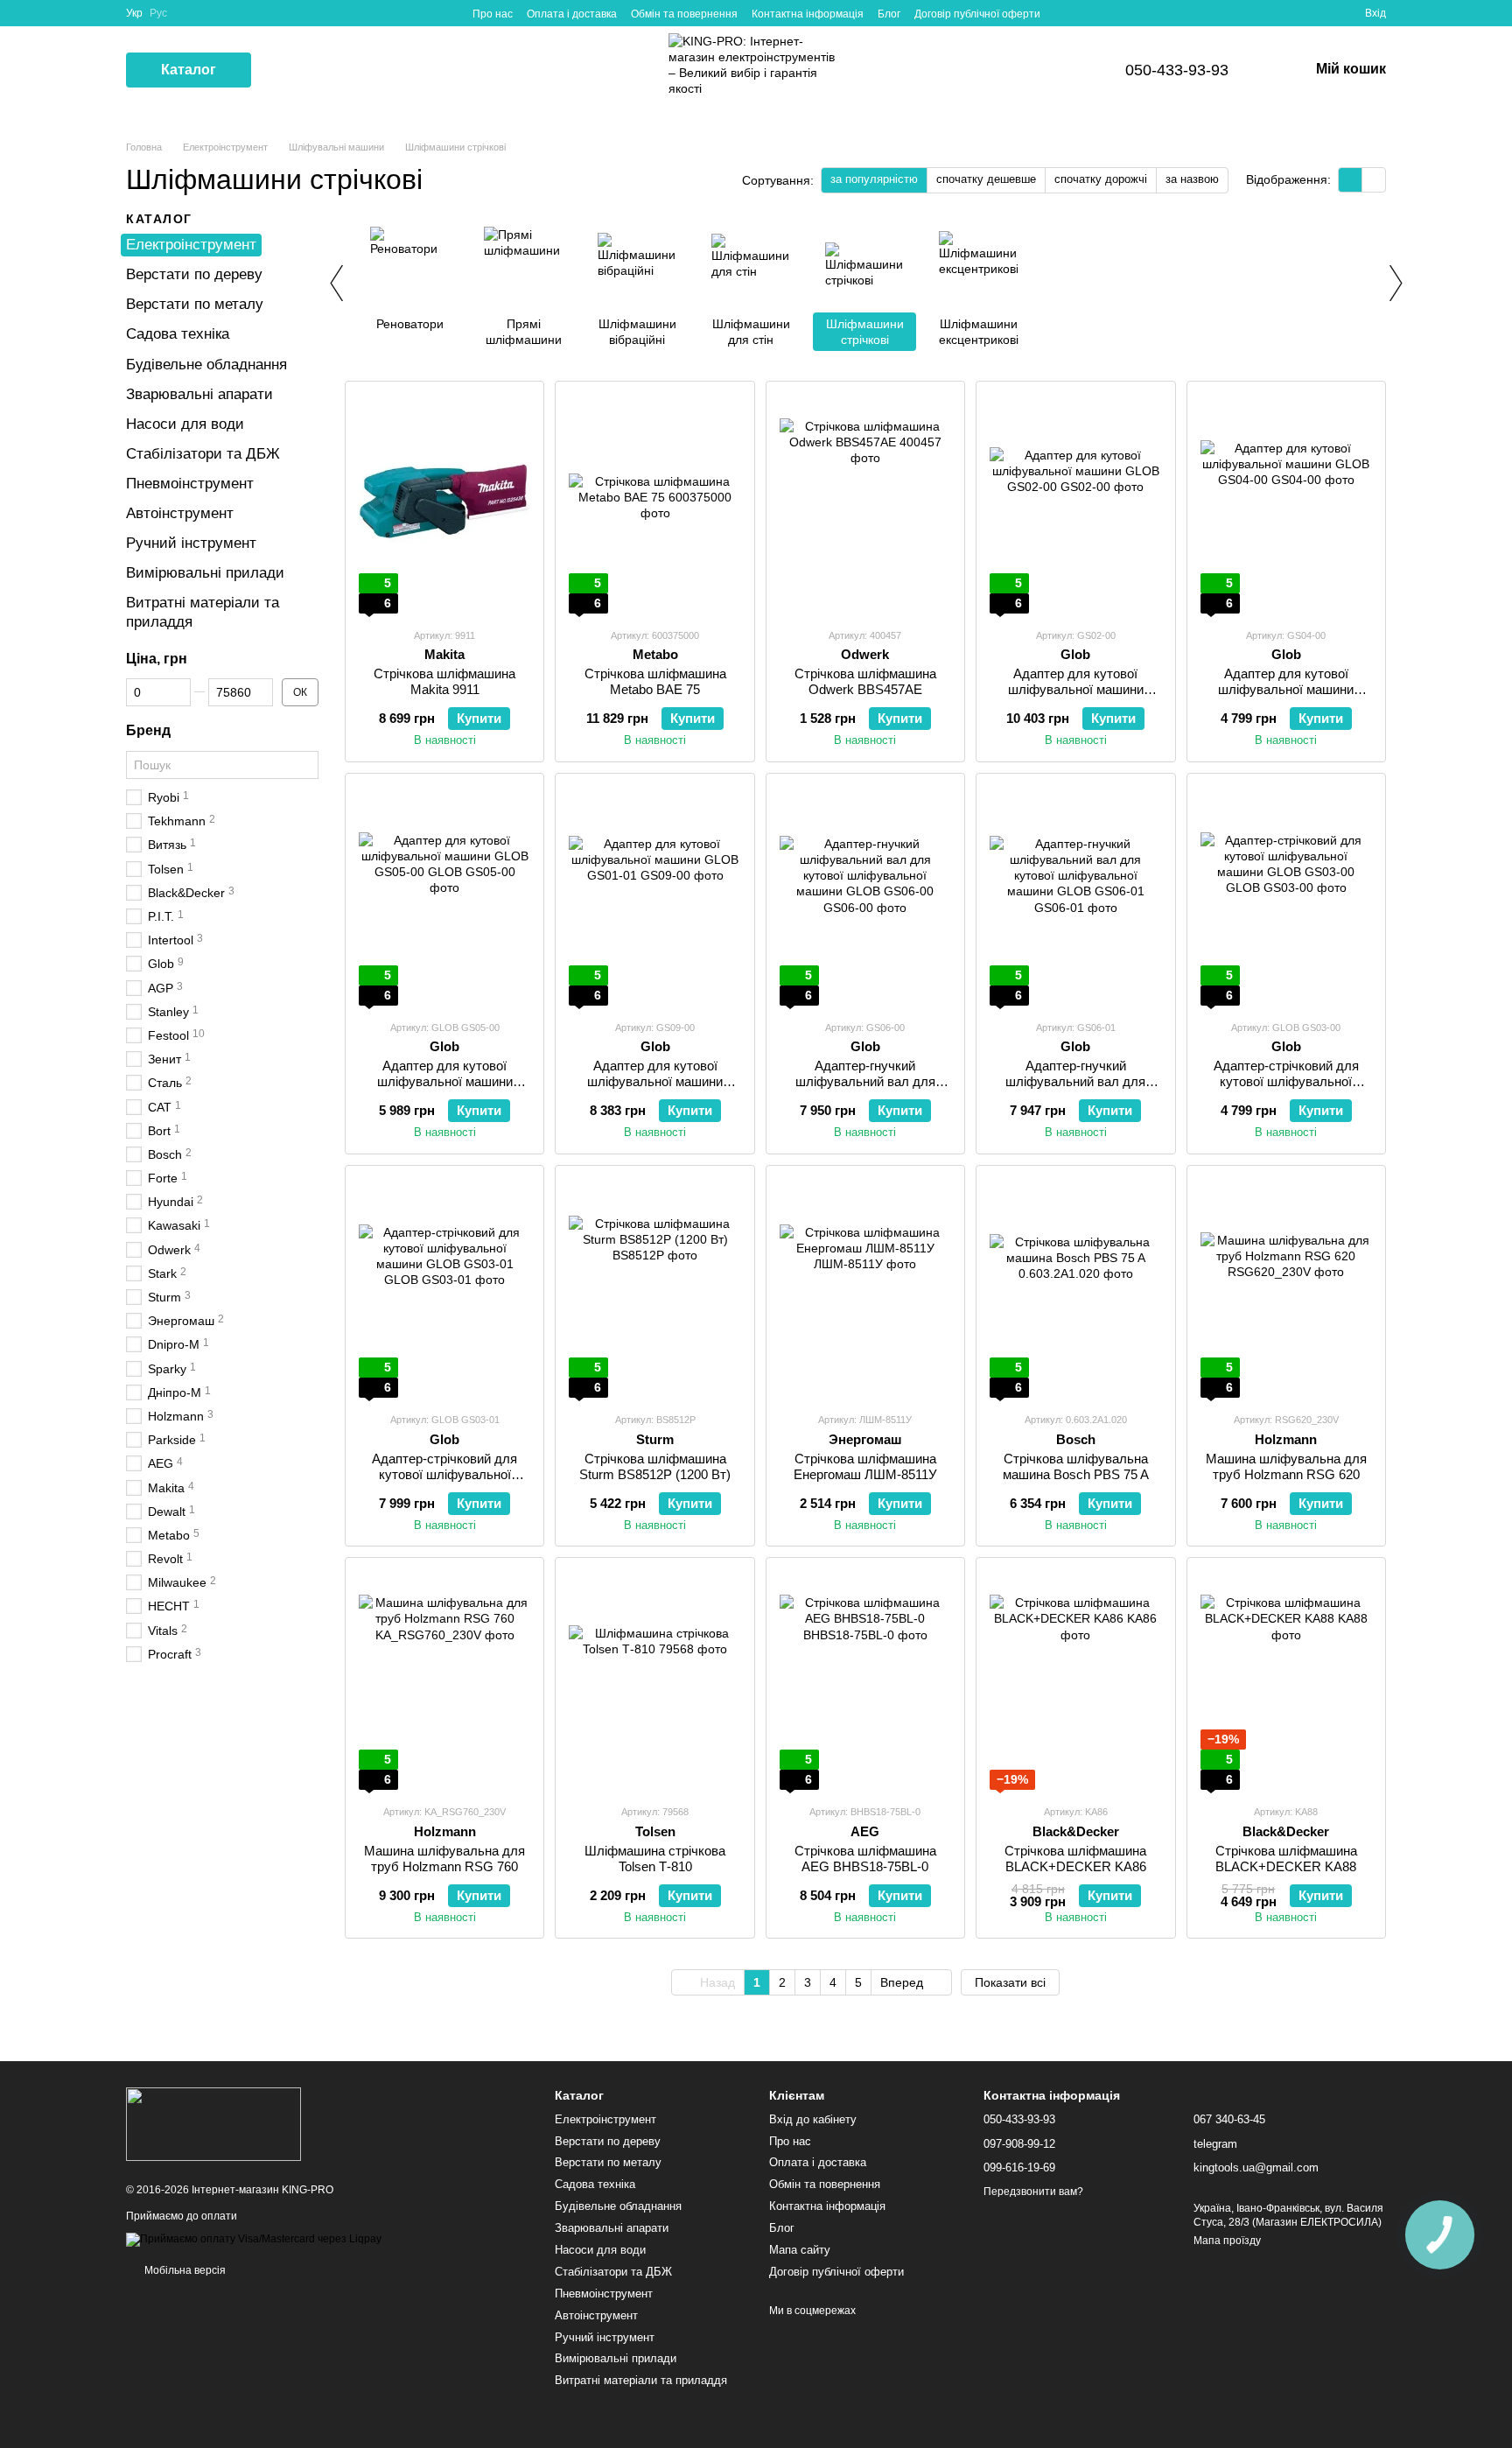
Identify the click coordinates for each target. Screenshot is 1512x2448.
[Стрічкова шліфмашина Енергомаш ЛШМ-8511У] (865, 1288)
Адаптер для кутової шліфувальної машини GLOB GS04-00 (1286, 689)
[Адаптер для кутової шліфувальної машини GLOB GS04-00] (1286, 504)
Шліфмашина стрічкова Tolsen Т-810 (655, 1859)
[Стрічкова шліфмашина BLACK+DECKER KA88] (1286, 1680)
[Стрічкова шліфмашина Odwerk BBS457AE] (865, 504)
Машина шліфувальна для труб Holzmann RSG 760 (444, 1859)
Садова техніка (178, 334)
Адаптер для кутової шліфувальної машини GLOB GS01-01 (655, 1081)
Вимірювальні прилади (205, 573)
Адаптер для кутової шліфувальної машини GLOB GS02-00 (1076, 689)
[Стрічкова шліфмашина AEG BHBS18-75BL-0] (865, 1680)
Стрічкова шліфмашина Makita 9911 (444, 681)
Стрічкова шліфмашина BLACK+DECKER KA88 (1286, 1859)
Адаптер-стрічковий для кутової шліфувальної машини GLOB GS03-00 (1286, 1081)
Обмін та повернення (684, 14)
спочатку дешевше (986, 179)
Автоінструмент (180, 513)
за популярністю (874, 179)
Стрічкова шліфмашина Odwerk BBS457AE (865, 681)
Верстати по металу (195, 304)
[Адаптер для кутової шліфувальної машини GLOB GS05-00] (444, 896)
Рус (158, 13)
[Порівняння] (1288, 13)
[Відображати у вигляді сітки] (1351, 180)
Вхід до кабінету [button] (813, 2119)
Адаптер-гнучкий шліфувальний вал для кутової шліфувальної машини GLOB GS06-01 (1076, 1089)
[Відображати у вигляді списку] (1374, 180)
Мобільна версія (184, 2270)
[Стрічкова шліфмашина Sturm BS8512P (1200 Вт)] (654, 1288)
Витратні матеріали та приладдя (641, 2380)
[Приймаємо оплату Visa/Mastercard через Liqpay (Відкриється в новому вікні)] (254, 2239)
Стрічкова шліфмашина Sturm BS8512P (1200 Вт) (655, 1466)
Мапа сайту (800, 2250)
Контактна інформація (808, 14)
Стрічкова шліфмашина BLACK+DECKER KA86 (1075, 1859)
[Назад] (336, 283)
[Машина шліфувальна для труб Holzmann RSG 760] (444, 1680)
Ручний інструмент (191, 543)
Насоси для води (185, 424)
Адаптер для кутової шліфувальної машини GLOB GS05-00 (445, 1081)
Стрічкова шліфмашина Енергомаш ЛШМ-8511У (865, 1466)
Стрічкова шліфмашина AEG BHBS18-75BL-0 (865, 1859)
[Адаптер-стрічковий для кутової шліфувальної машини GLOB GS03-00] (1286, 896)
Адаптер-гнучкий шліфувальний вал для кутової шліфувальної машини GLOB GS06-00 (865, 1089)
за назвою (1192, 179)
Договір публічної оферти (977, 14)
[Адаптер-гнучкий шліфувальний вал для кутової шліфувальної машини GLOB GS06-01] (1075, 896)
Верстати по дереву (194, 274)
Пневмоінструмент (190, 484)
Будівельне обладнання (206, 364)
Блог (889, 14)
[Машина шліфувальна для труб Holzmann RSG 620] (1286, 1288)
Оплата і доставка (572, 14)
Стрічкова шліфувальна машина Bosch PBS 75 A (1076, 1466)
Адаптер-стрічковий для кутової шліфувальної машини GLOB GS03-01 (444, 1474)
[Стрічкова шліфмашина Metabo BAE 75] (654, 504)
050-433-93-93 (1177, 70)
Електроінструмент (191, 245)
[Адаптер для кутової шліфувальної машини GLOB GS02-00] (1075, 504)
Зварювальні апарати (199, 393)
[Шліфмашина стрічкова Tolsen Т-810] (654, 1680)
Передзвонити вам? (1033, 2192)
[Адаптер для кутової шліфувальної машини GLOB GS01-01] (654, 896)
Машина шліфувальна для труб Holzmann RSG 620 (1286, 1466)
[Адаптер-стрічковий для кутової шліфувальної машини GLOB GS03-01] (444, 1288)
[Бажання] (1319, 13)
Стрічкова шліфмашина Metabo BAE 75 (655, 681)
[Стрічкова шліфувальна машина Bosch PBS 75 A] (1075, 1288)
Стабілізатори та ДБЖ (203, 454)
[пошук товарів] (283, 70)
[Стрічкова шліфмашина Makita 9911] (444, 504)
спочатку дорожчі (1101, 179)
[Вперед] (1395, 283)
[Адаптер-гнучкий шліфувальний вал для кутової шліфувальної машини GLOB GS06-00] (865, 896)
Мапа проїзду (1227, 2241)
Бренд (148, 730)
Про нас (493, 14)
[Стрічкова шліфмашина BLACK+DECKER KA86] (1075, 1680)
